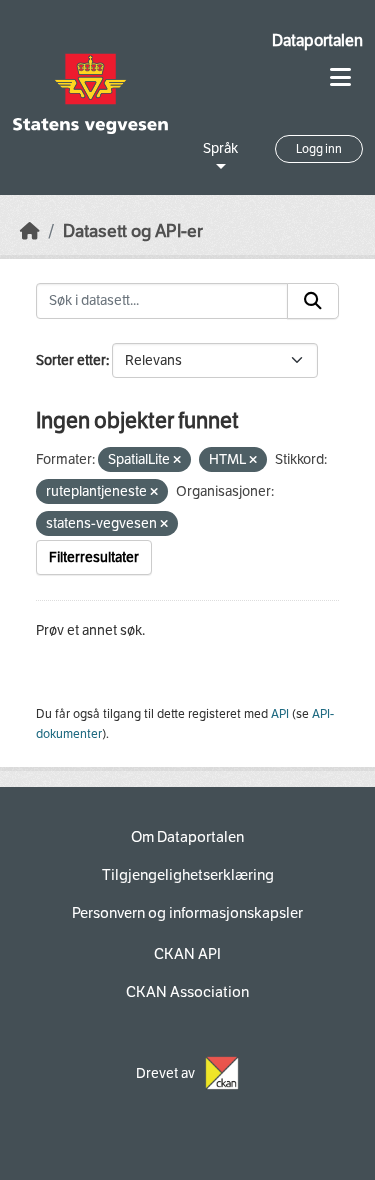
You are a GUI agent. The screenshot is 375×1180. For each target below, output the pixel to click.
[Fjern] (177, 460)
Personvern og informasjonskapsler (187, 913)
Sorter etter (71, 360)
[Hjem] (30, 231)
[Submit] (313, 301)
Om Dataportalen (187, 837)
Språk (220, 148)
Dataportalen (317, 40)
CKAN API (187, 954)
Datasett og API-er (133, 231)
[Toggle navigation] (340, 77)
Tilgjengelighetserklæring (188, 875)
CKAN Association (187, 992)
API (280, 714)
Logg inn (319, 149)
